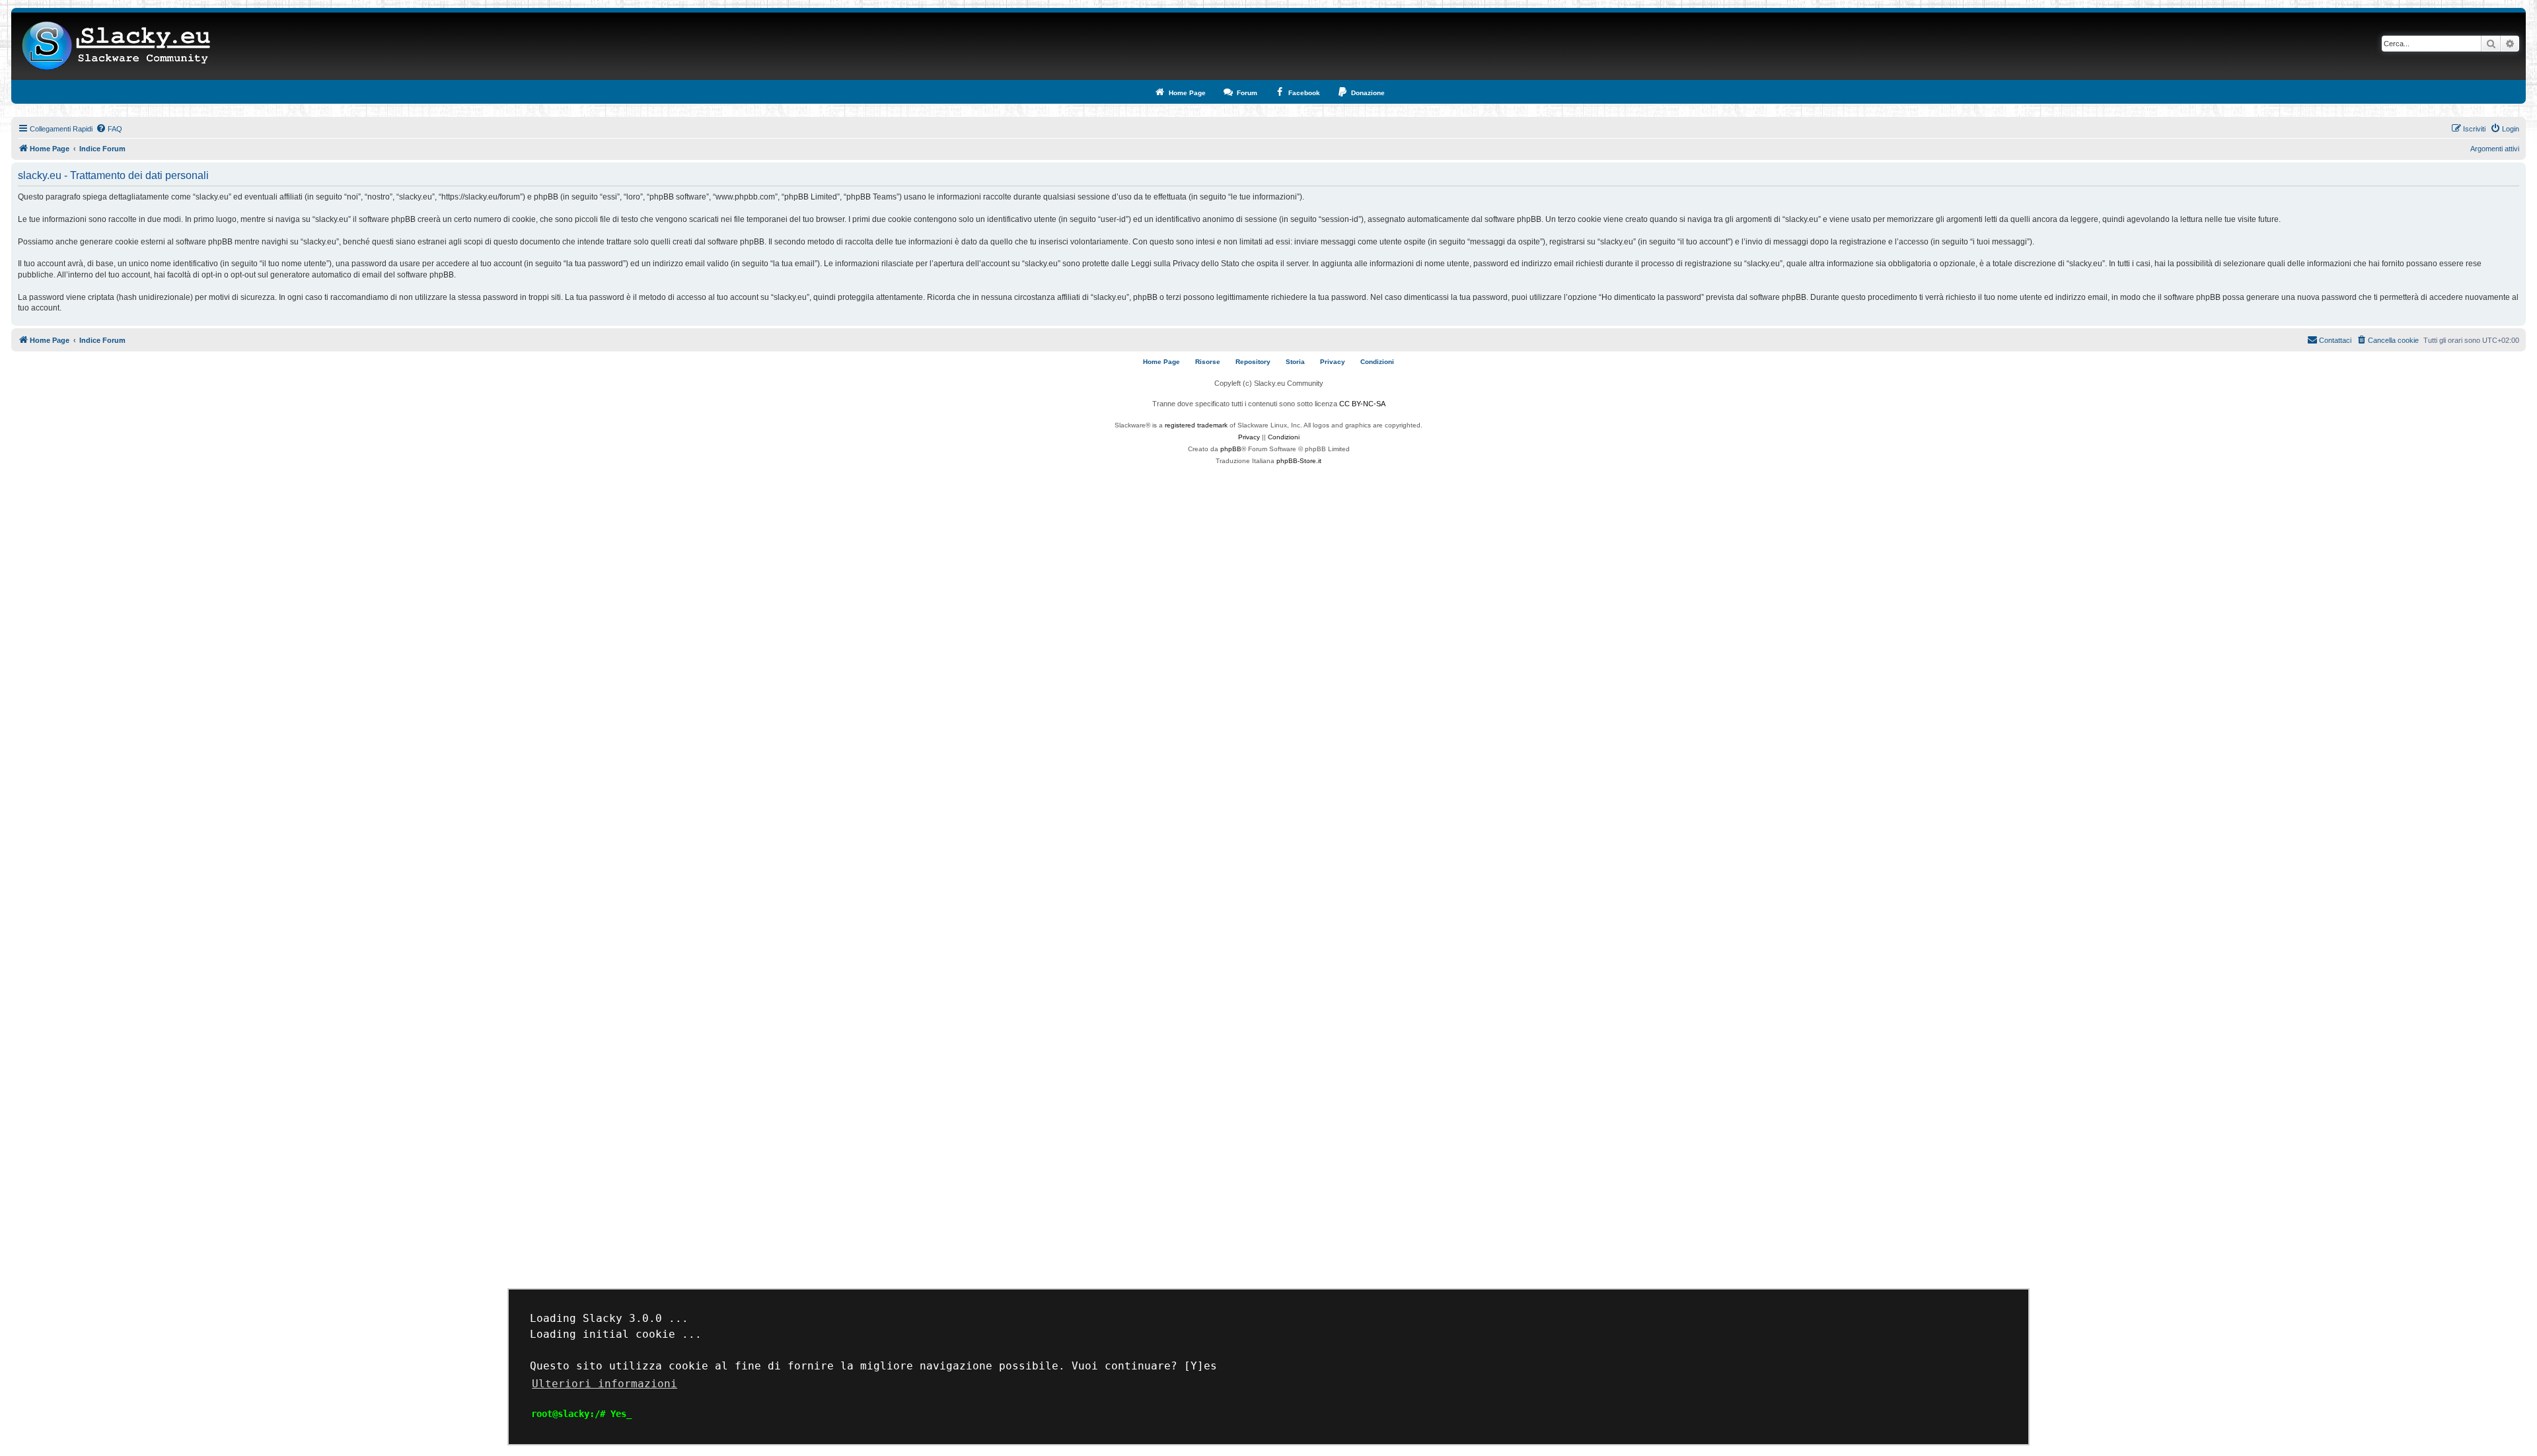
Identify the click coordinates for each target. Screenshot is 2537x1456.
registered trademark (1196, 425)
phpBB (1231, 449)
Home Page (1161, 362)
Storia (1295, 362)
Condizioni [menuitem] (1377, 362)
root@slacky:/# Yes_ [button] (581, 1414)
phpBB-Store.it (1299, 461)
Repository (1253, 362)
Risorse (1208, 362)
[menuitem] (109, 129)
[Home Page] (117, 46)
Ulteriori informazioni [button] (605, 1384)
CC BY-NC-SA (1362, 404)
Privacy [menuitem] (1333, 362)
